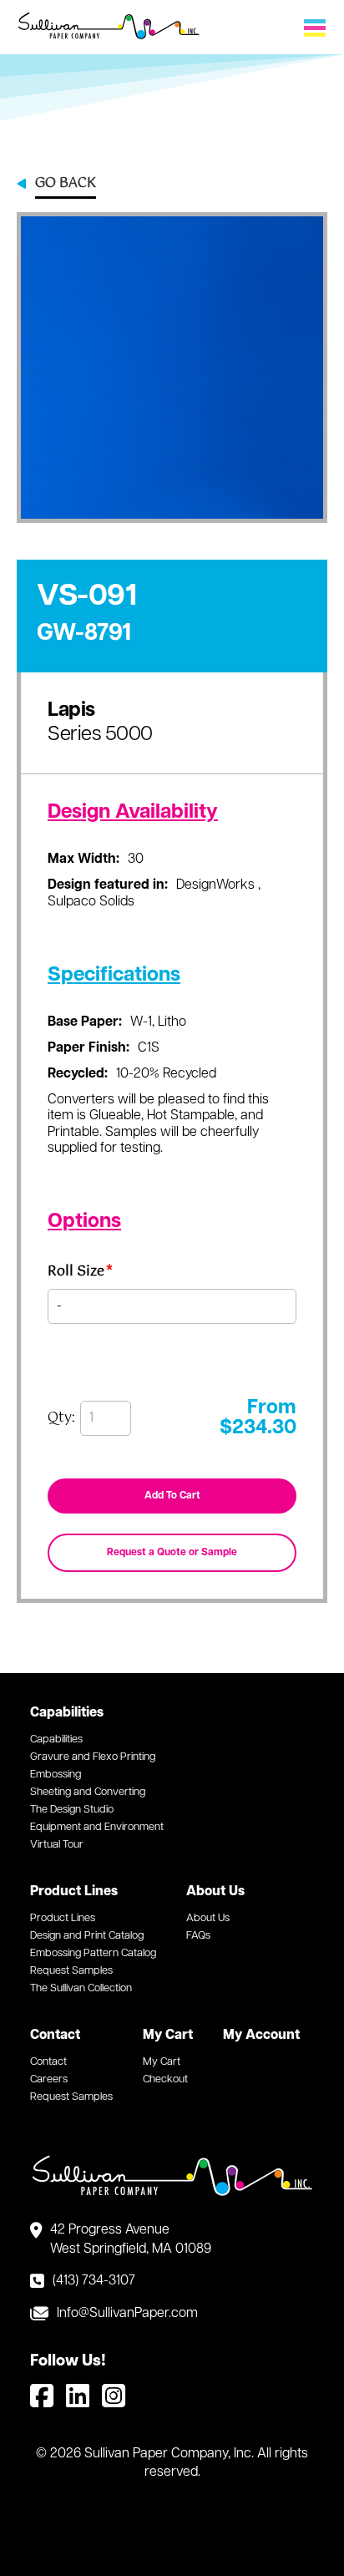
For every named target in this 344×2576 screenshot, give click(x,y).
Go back (66, 185)
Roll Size (80, 1274)
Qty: (61, 1418)
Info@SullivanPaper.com (127, 2314)
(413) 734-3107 (94, 2281)
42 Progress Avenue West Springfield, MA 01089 (131, 2239)
